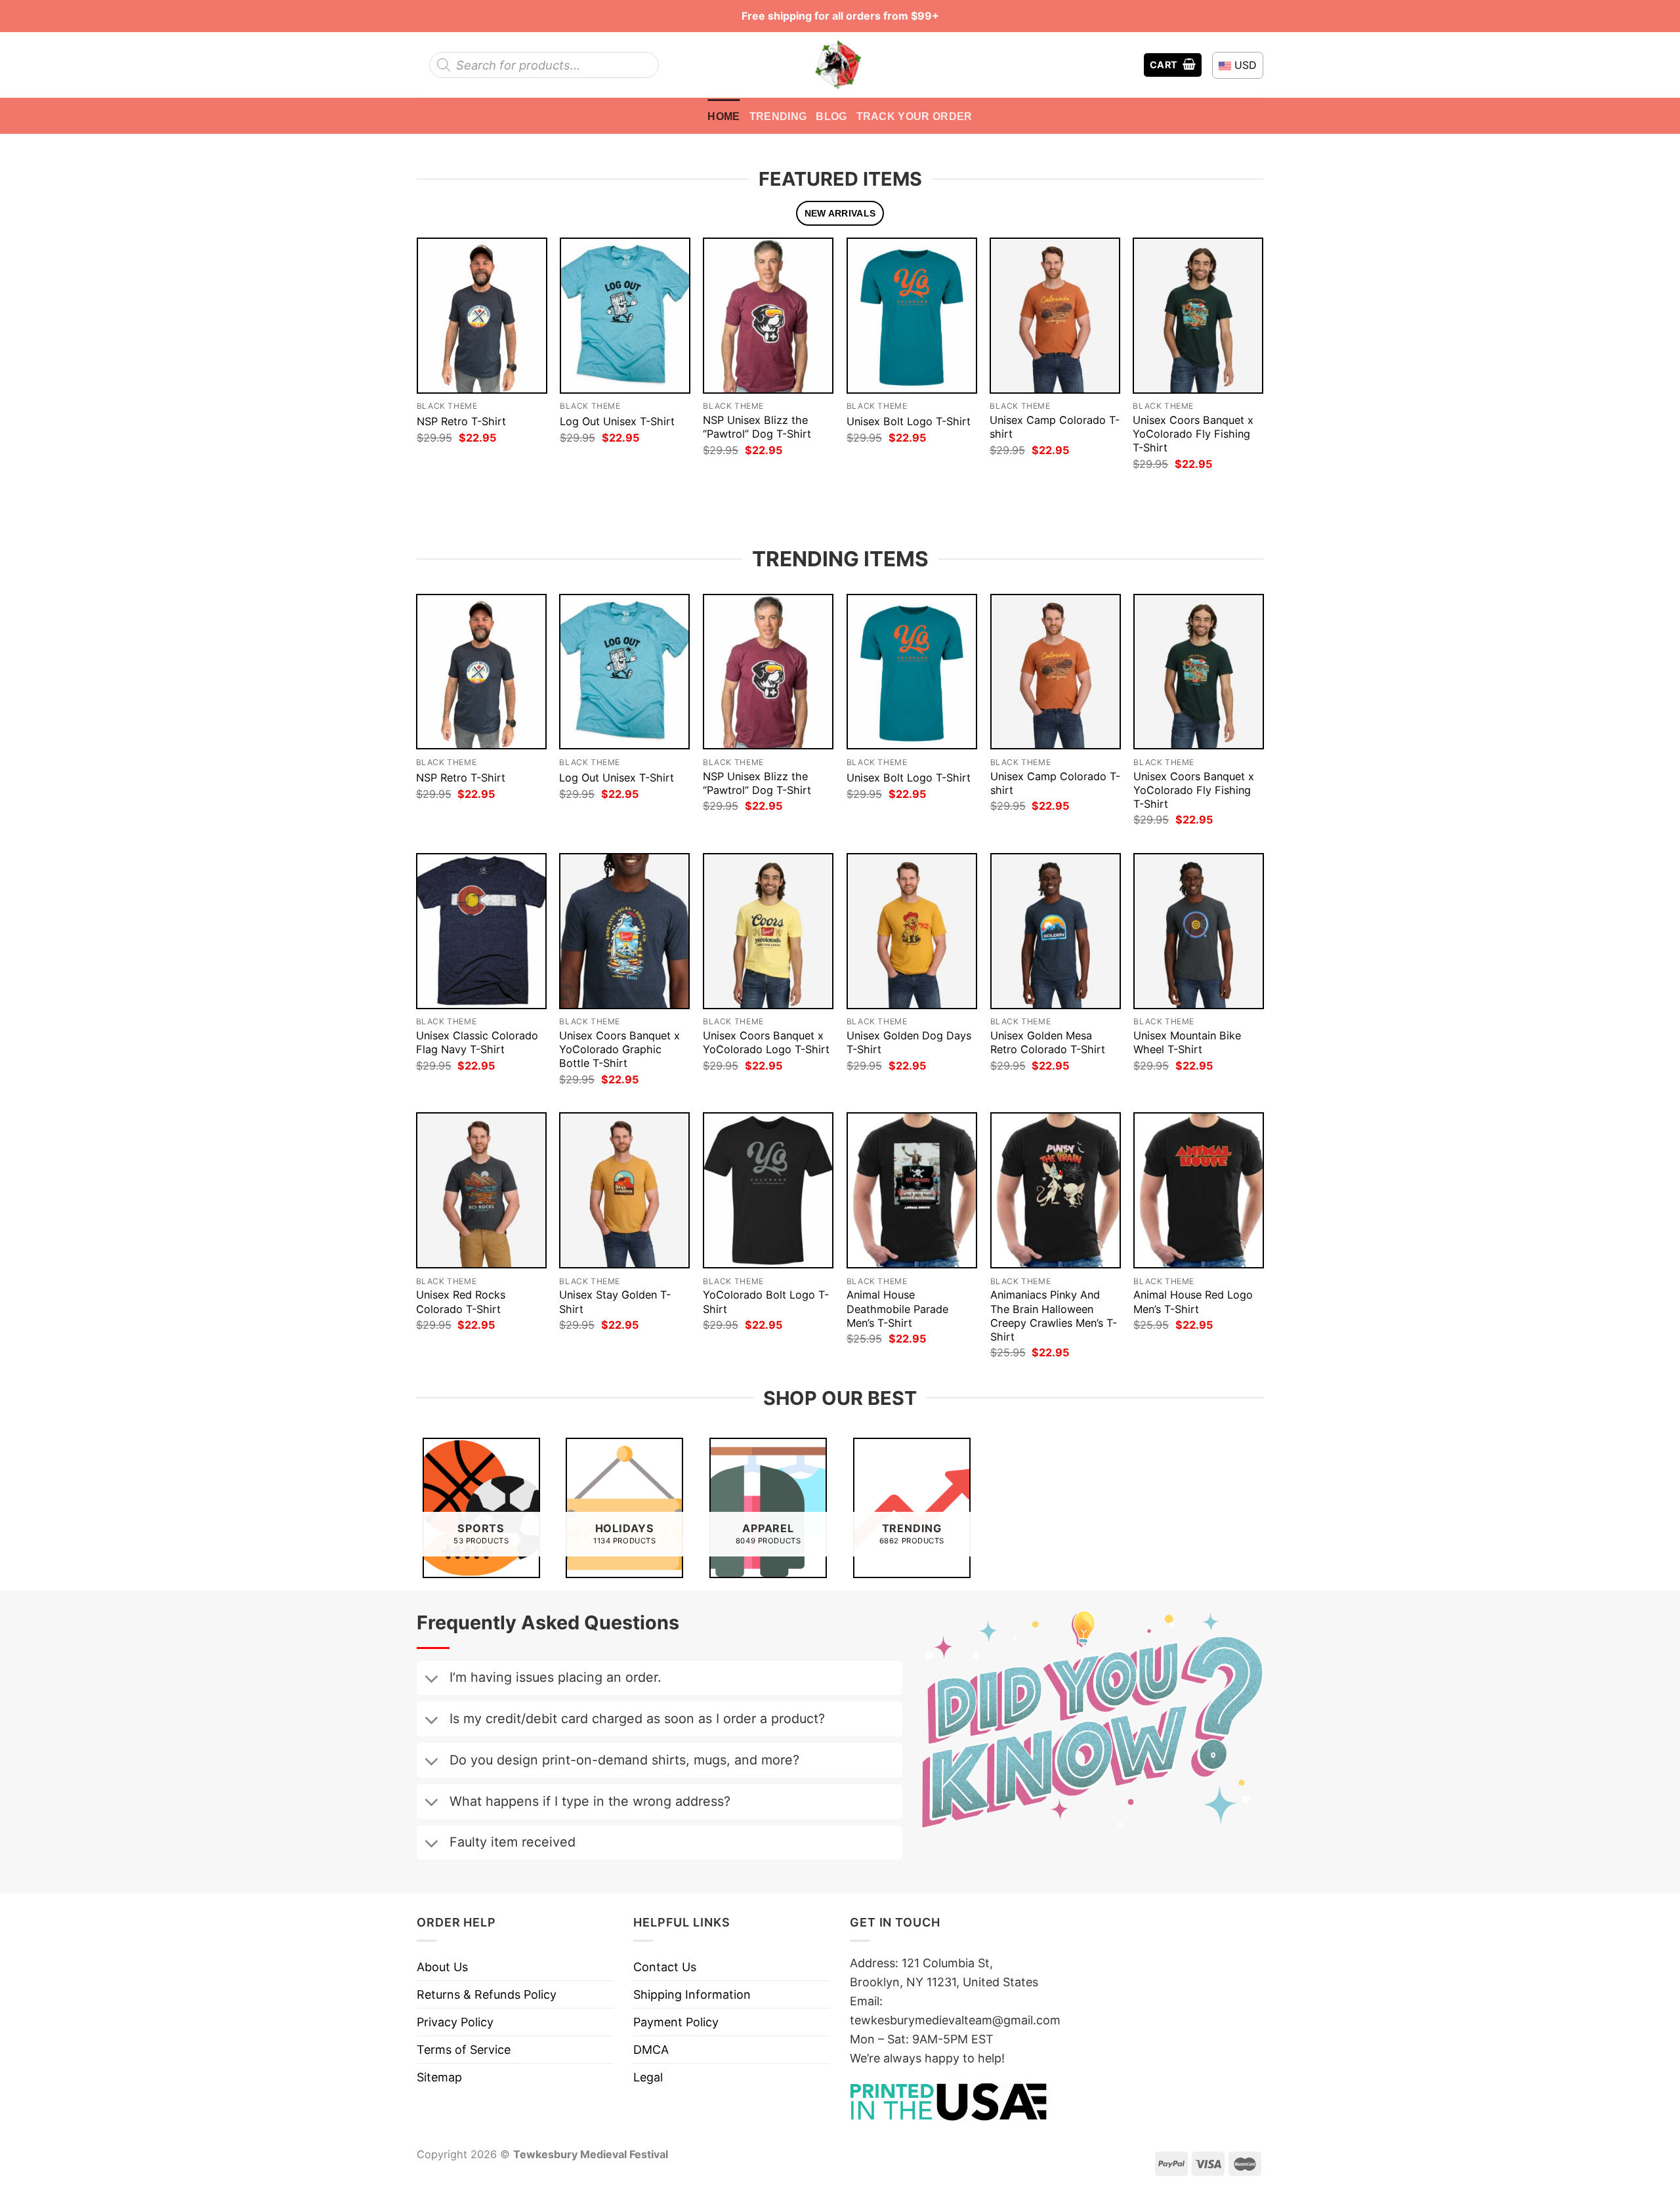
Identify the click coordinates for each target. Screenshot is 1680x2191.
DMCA (651, 2050)
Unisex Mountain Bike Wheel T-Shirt (1187, 1042)
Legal (648, 2077)
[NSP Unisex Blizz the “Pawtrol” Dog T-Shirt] (768, 315)
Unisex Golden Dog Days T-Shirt (909, 1042)
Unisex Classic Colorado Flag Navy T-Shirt (477, 1042)
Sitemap (439, 2077)
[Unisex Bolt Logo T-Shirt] (912, 315)
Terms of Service (464, 2050)
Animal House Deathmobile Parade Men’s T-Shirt (897, 1308)
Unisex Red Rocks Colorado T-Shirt (461, 1302)
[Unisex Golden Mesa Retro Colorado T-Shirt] (1056, 931)
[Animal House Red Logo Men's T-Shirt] (1199, 1190)
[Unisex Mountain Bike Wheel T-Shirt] (1199, 931)
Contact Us (665, 1967)
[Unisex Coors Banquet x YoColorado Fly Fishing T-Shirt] (1198, 315)
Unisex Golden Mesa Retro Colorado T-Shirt (1048, 1042)
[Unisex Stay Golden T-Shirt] (624, 1190)
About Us (442, 1967)
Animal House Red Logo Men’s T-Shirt (1193, 1302)
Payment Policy (676, 2022)
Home (724, 116)
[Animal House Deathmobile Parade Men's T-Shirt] (912, 1190)
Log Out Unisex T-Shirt (617, 421)
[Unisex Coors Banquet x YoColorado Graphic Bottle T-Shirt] (624, 931)
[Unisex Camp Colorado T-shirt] (1055, 315)
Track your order (914, 116)
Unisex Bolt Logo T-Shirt (909, 421)
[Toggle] (431, 1680)
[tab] (840, 214)
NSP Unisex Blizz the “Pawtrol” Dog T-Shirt (757, 427)
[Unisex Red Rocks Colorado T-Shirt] (481, 1190)
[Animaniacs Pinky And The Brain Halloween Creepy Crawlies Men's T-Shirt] (1056, 1190)
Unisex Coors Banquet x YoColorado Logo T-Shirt (766, 1042)
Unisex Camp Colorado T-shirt (1055, 427)
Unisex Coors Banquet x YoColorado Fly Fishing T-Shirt (1193, 434)
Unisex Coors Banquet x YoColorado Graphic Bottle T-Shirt (619, 1049)
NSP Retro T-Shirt (461, 421)
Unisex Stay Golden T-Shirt (615, 1302)
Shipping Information (692, 1994)
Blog (831, 116)
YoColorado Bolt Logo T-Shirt (766, 1302)
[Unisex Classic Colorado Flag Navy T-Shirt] (481, 931)
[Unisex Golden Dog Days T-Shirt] (912, 931)
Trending (778, 116)
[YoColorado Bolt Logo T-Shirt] (768, 1190)
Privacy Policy (455, 2022)
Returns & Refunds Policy (487, 1994)
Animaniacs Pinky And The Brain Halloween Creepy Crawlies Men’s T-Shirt (1054, 1315)
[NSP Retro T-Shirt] (482, 315)
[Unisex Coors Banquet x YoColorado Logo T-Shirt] (768, 931)
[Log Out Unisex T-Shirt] (625, 315)
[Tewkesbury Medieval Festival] (840, 65)
